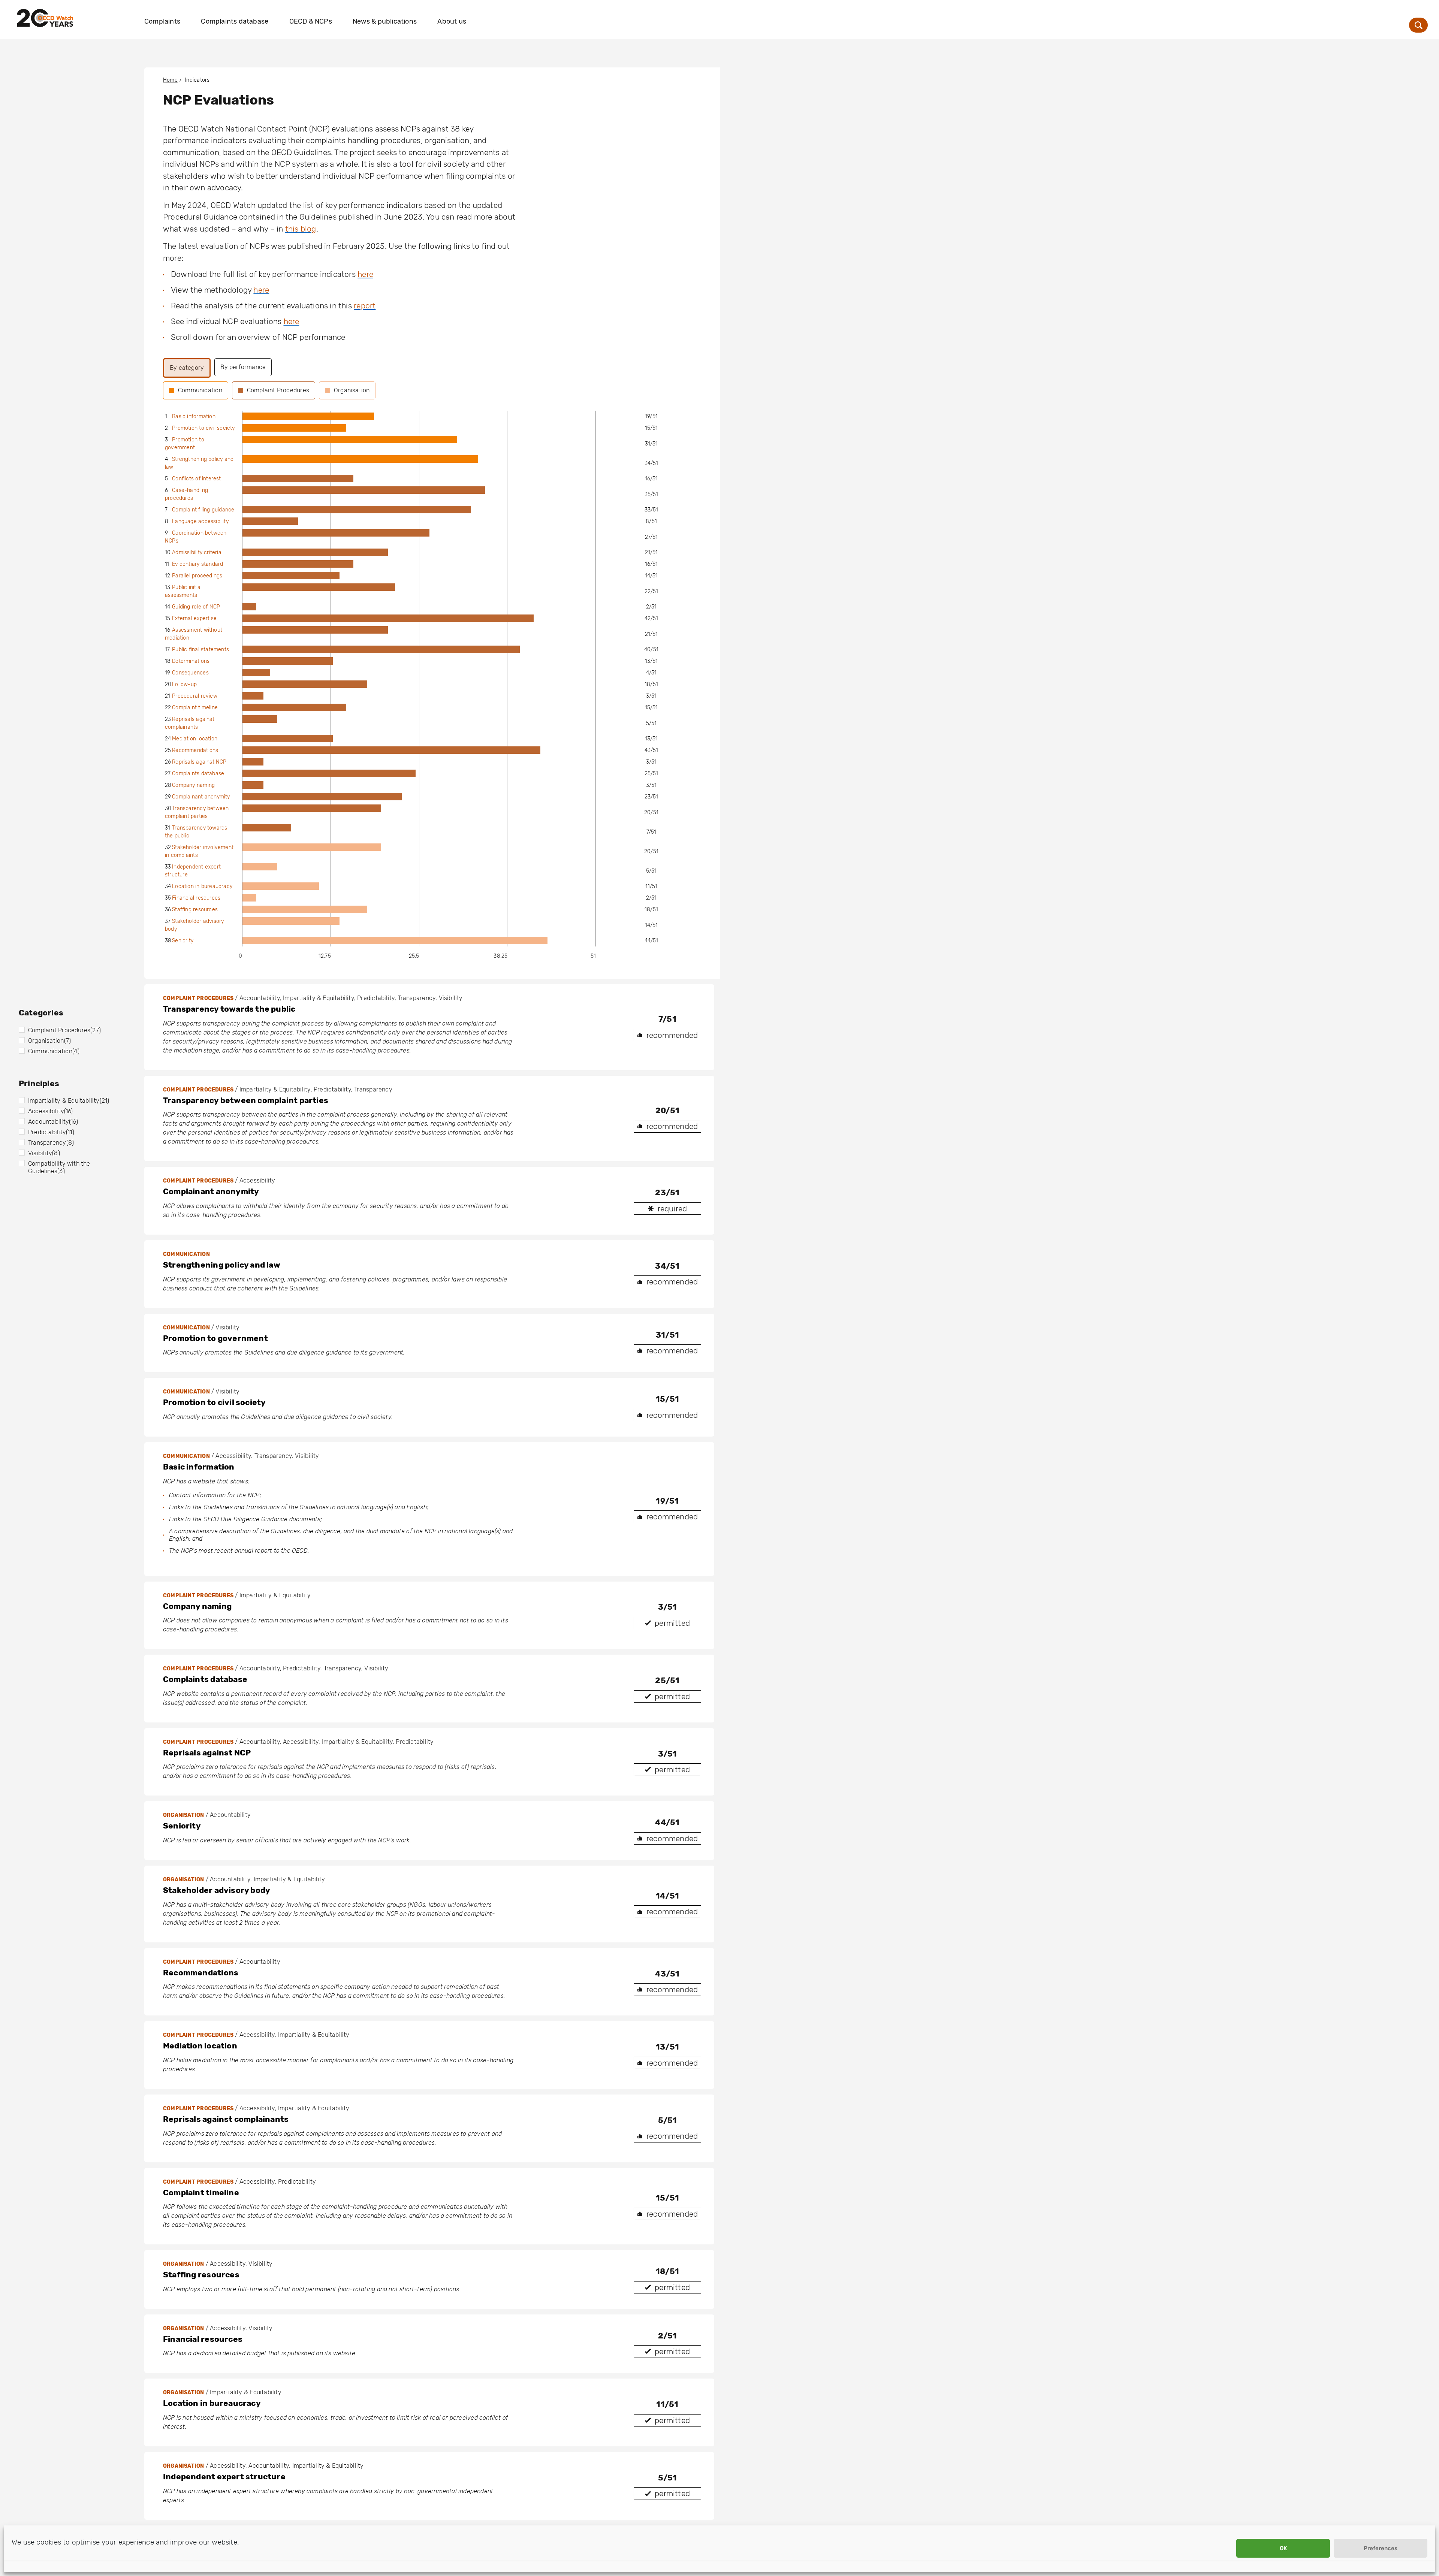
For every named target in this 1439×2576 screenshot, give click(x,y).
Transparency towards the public (229, 1009)
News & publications (385, 21)
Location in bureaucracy (202, 886)
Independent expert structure (224, 2477)
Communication (200, 390)
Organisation (352, 390)
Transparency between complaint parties (246, 1100)
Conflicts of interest (196, 479)
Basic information (194, 416)
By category (187, 368)
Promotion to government (215, 1338)
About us (452, 21)
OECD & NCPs (311, 21)
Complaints (162, 21)
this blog (301, 229)
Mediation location (195, 739)
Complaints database (235, 21)
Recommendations (195, 750)
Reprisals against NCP (199, 762)
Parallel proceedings (197, 576)
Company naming (193, 785)
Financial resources (196, 898)
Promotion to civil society (203, 428)
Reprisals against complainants (226, 2119)
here (365, 274)
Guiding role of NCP (196, 607)
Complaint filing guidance (203, 510)
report (365, 306)
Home (170, 80)
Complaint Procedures (278, 390)
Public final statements (200, 650)
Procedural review (195, 696)
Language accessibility (200, 521)
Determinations (191, 661)
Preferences (1381, 2548)
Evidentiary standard (197, 564)
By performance (243, 367)
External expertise (194, 618)
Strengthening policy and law (222, 1265)
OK (1283, 2548)
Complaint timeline (195, 708)
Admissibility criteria (197, 552)
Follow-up (184, 684)
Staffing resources (195, 910)
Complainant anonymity (201, 797)
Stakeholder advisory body (217, 1890)
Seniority (183, 941)
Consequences (190, 673)
